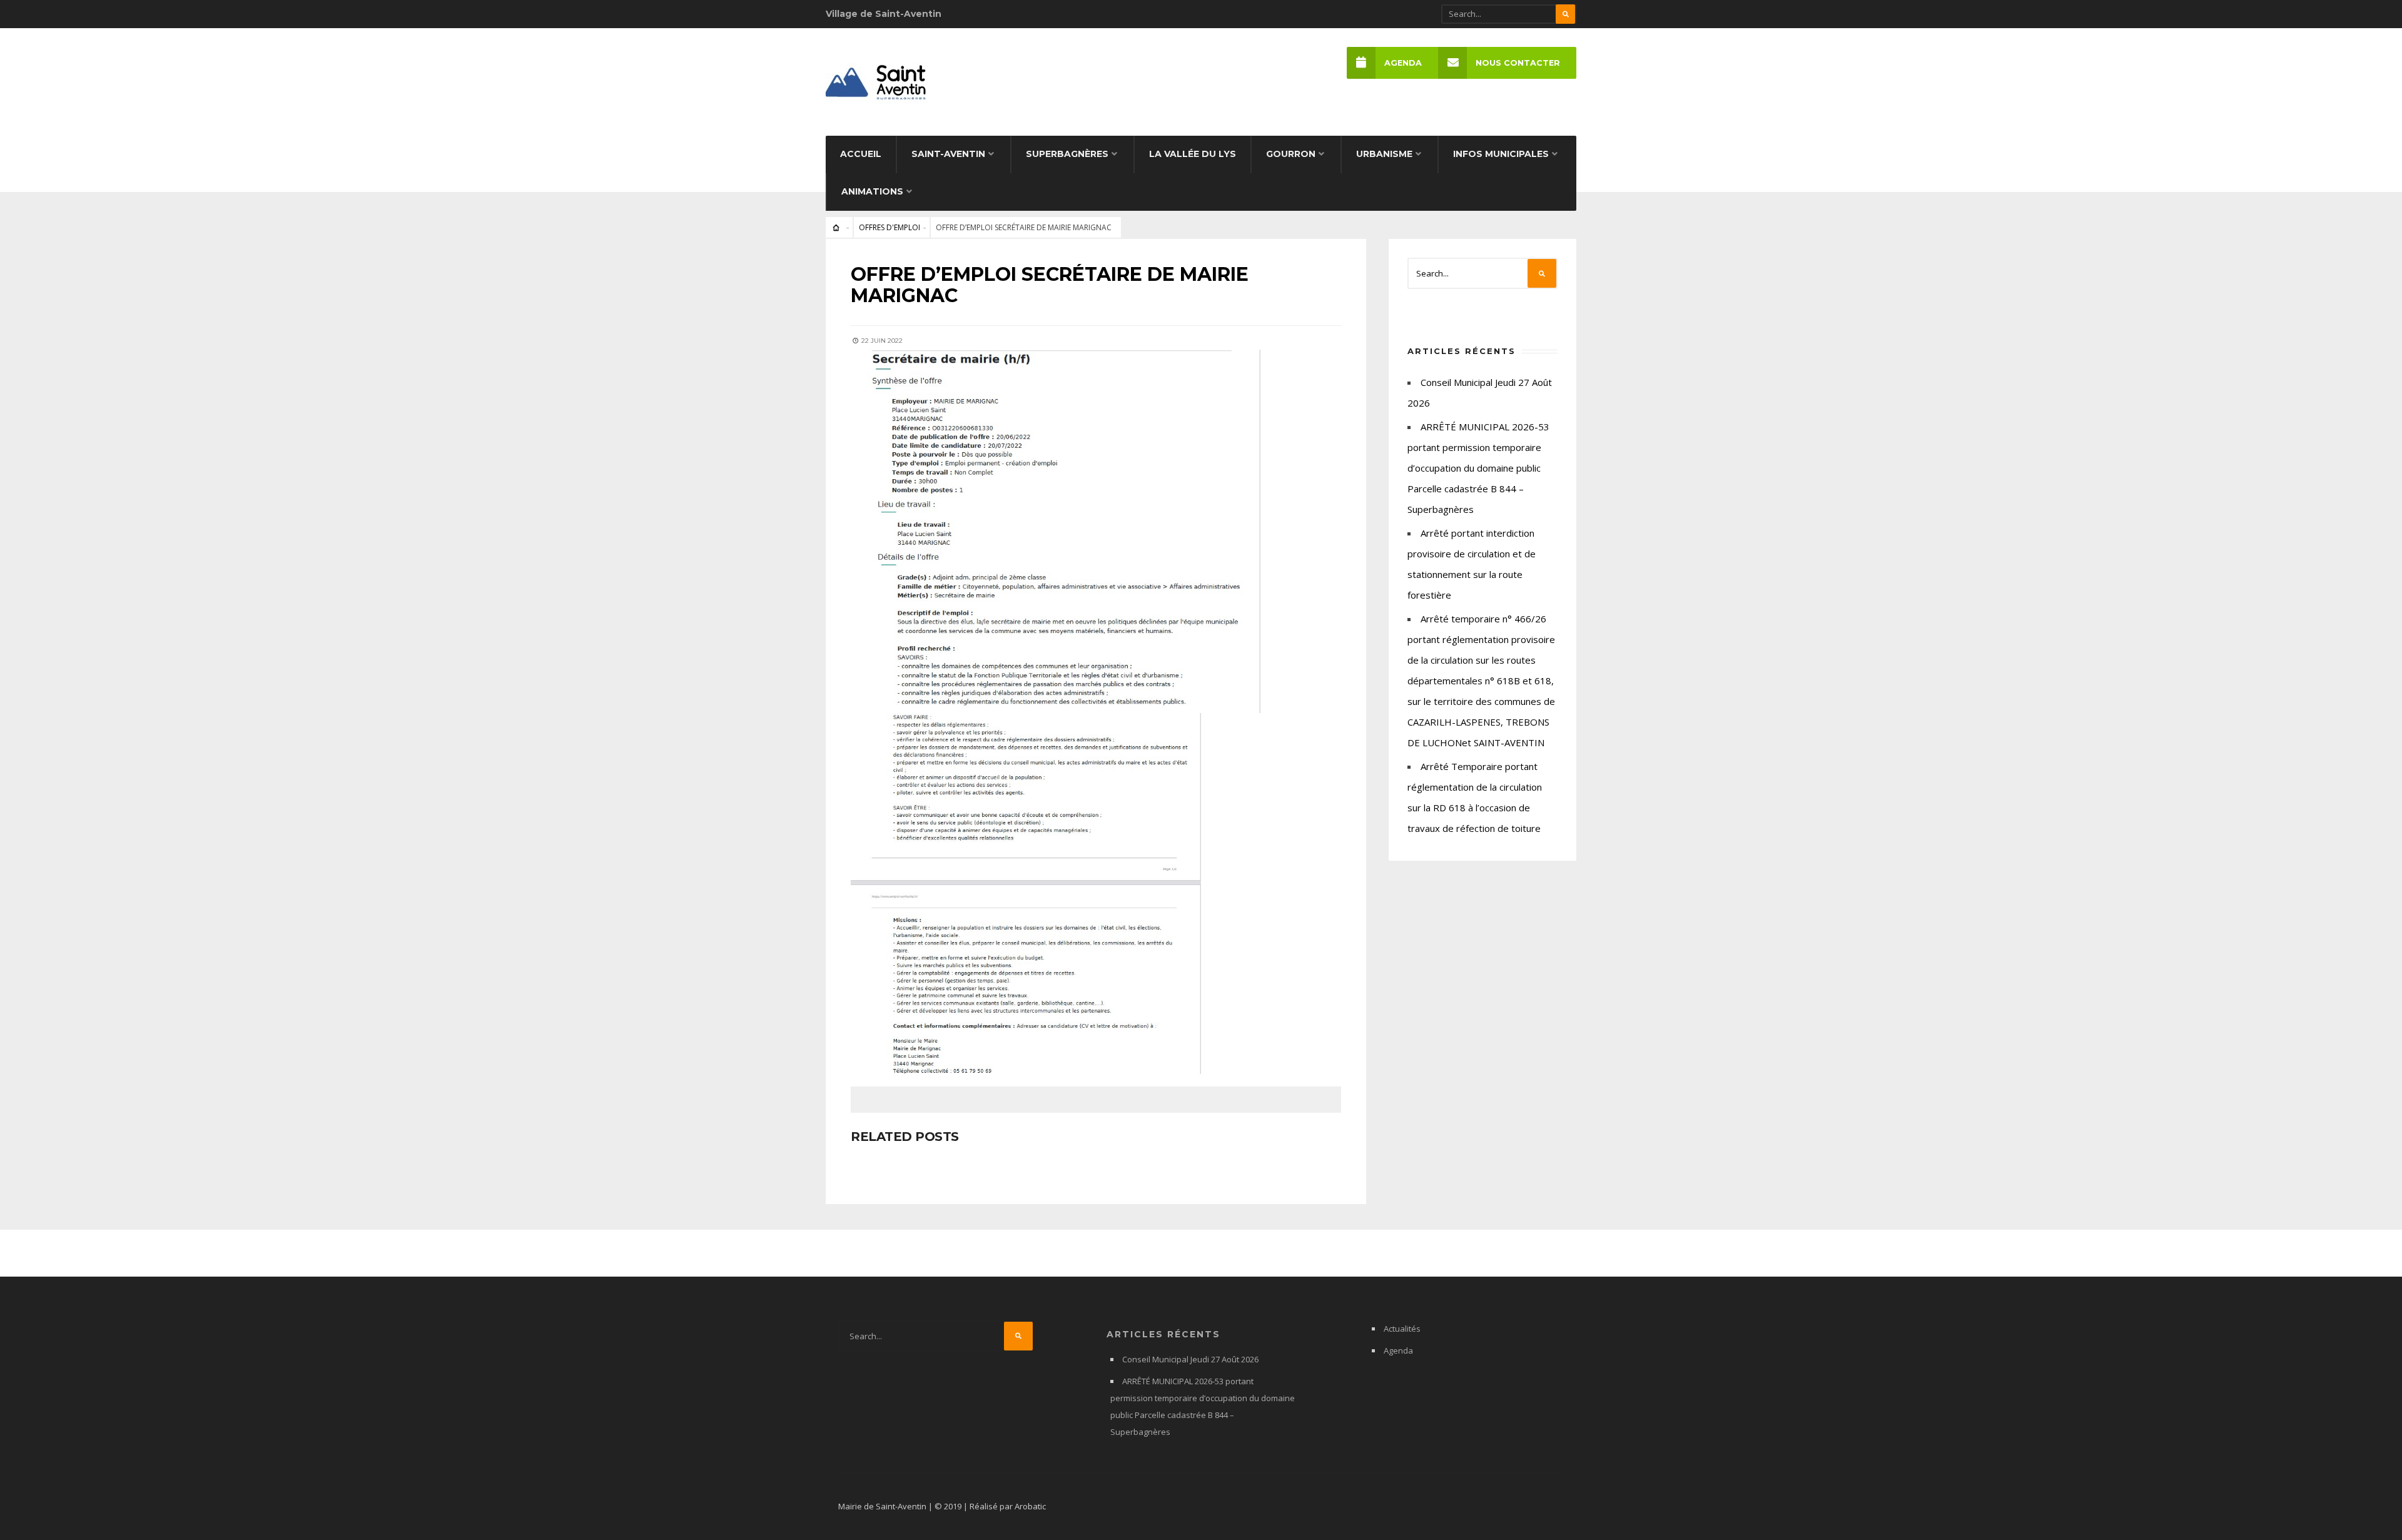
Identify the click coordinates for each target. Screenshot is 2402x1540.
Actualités (1402, 1329)
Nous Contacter (1518, 63)
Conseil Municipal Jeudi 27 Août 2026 (1190, 1359)
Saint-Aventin (948, 154)
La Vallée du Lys (1193, 154)
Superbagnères (1067, 154)
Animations (872, 191)
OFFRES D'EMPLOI (889, 227)
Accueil (861, 154)
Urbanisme (1384, 154)
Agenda (1403, 63)
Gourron (1291, 154)
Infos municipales (1501, 154)
